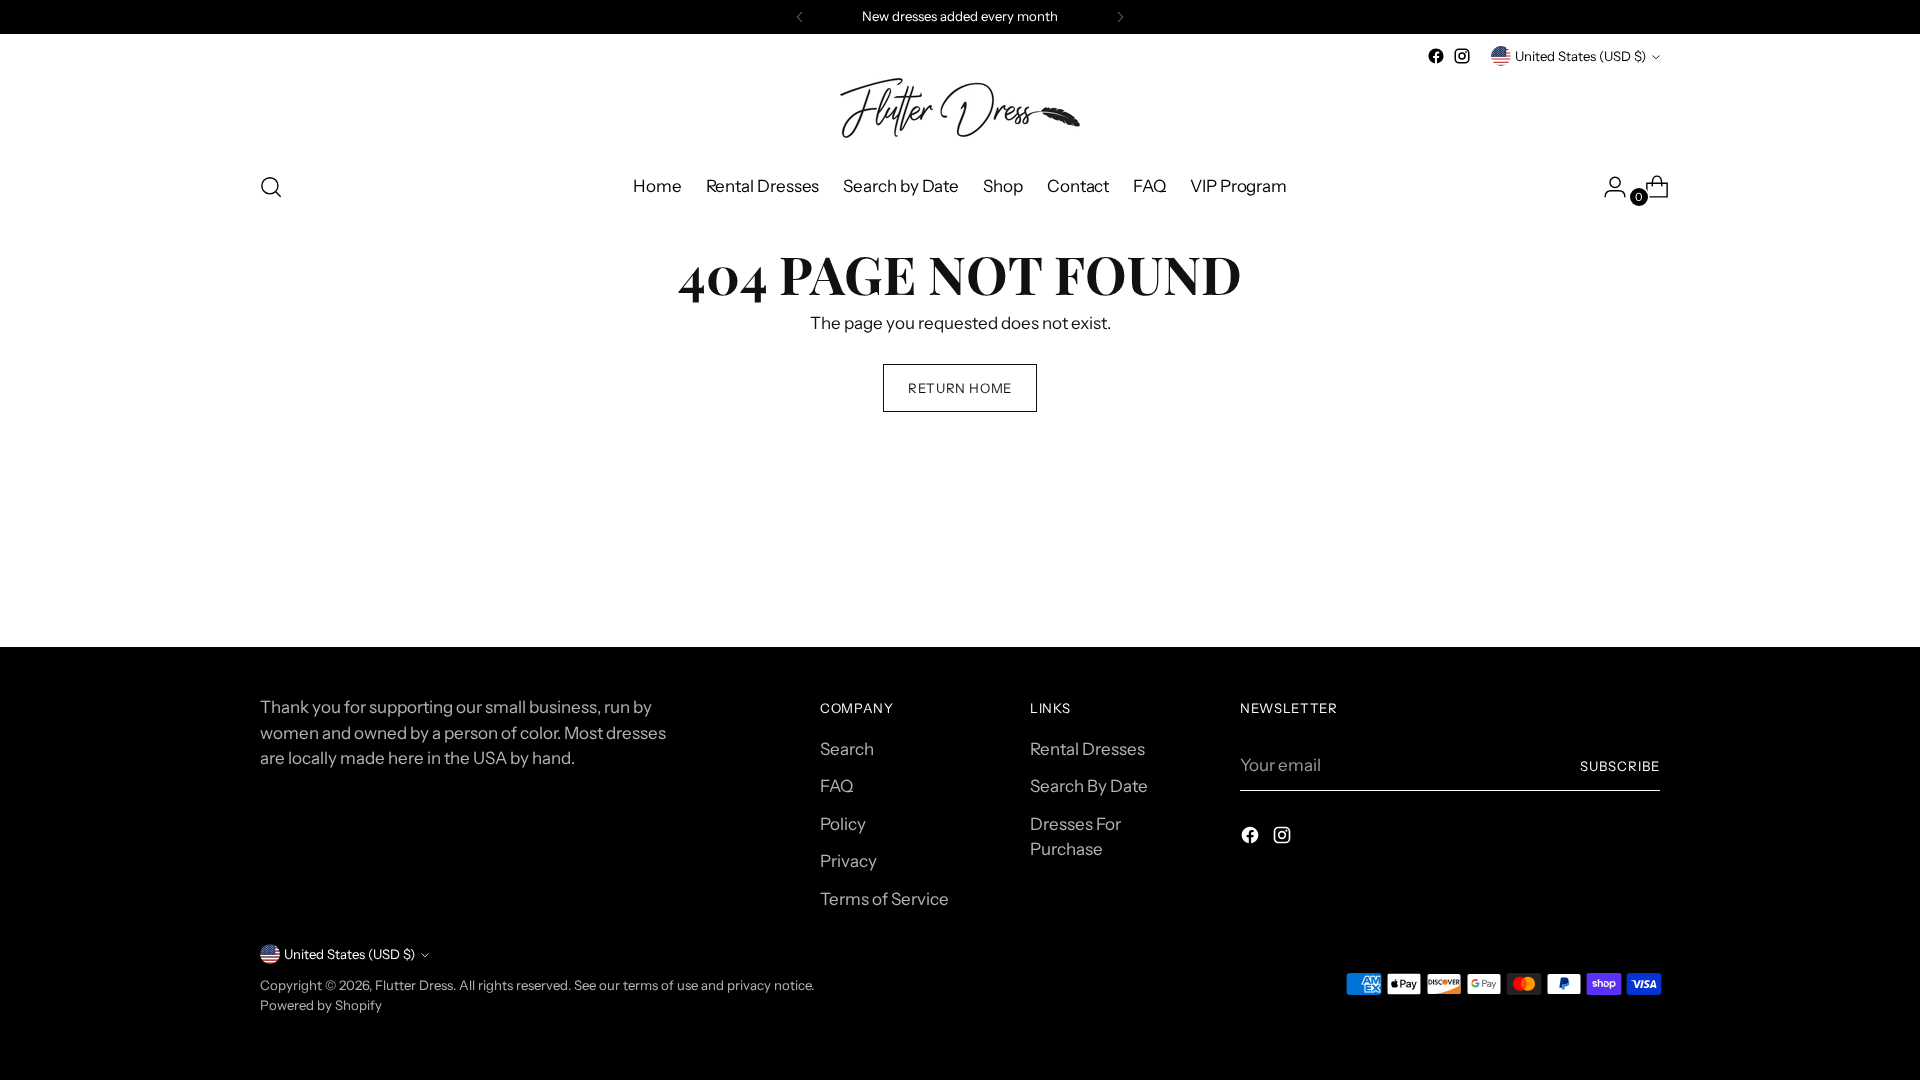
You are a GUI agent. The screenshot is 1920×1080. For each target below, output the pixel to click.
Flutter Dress (414, 985)
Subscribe (1620, 766)
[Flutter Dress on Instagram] (1462, 56)
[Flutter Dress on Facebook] (1436, 56)
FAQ (836, 786)
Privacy (848, 861)
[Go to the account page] (1607, 187)
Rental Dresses (1087, 749)
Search (847, 749)
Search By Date (1089, 786)
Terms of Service (884, 899)
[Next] (1120, 17)
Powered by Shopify (321, 1005)
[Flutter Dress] (960, 111)
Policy (843, 824)
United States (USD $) (1580, 56)
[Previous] (800, 17)
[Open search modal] (271, 187)
